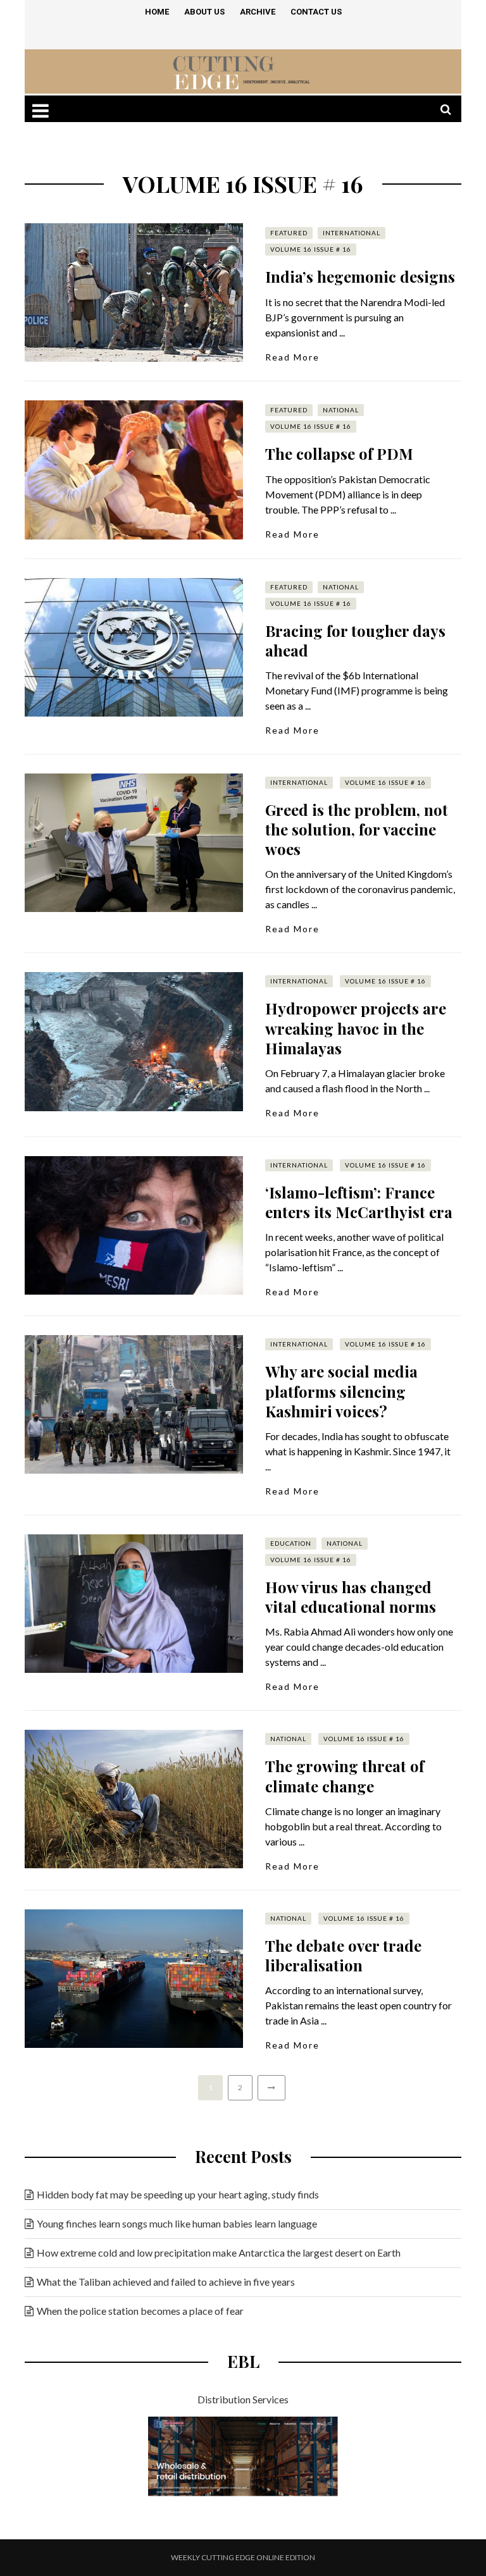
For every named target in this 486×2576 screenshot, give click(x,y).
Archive (258, 12)
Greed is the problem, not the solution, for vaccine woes (357, 829)
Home (157, 12)
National (341, 410)
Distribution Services (243, 2399)
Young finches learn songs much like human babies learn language (177, 2223)
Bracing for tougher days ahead (355, 640)
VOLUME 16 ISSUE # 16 (311, 249)
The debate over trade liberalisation (343, 1955)
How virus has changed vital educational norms (351, 1597)
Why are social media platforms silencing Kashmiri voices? (341, 1391)
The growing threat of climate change (345, 1776)
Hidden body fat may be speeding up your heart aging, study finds (178, 2194)
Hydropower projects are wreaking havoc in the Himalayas (356, 1028)
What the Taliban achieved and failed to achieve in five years (166, 2282)
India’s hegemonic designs (360, 276)
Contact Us (316, 12)
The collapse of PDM (339, 453)
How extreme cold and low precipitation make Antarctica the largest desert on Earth (219, 2252)
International (352, 233)
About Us (204, 12)
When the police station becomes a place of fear (140, 2311)
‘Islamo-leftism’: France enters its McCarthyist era (359, 1202)
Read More (292, 357)
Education (291, 1543)
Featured (289, 233)
